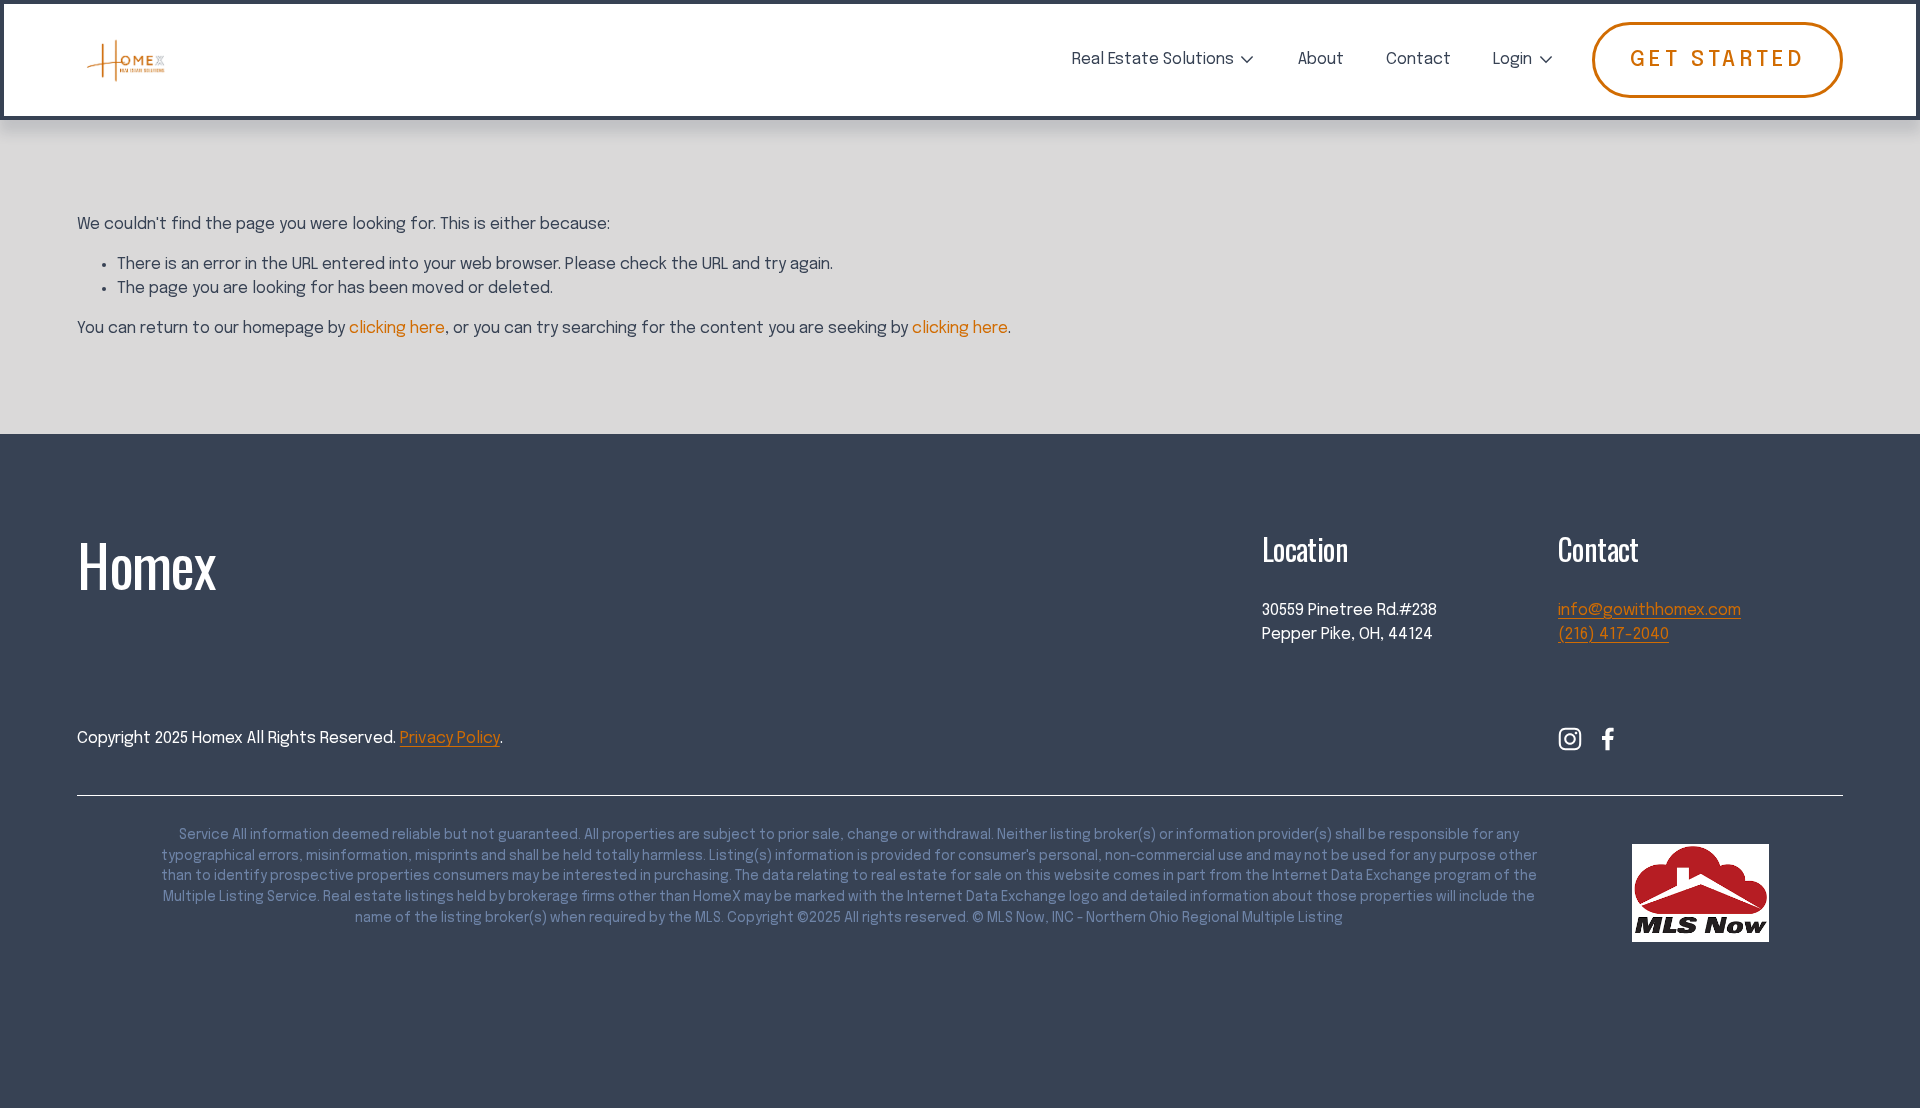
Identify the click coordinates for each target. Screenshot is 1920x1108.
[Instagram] (1570, 739)
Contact (1418, 59)
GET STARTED (1717, 60)
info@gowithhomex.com (1649, 610)
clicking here (397, 328)
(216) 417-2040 (1613, 634)
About (1321, 59)
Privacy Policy (450, 738)
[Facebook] (1608, 739)
